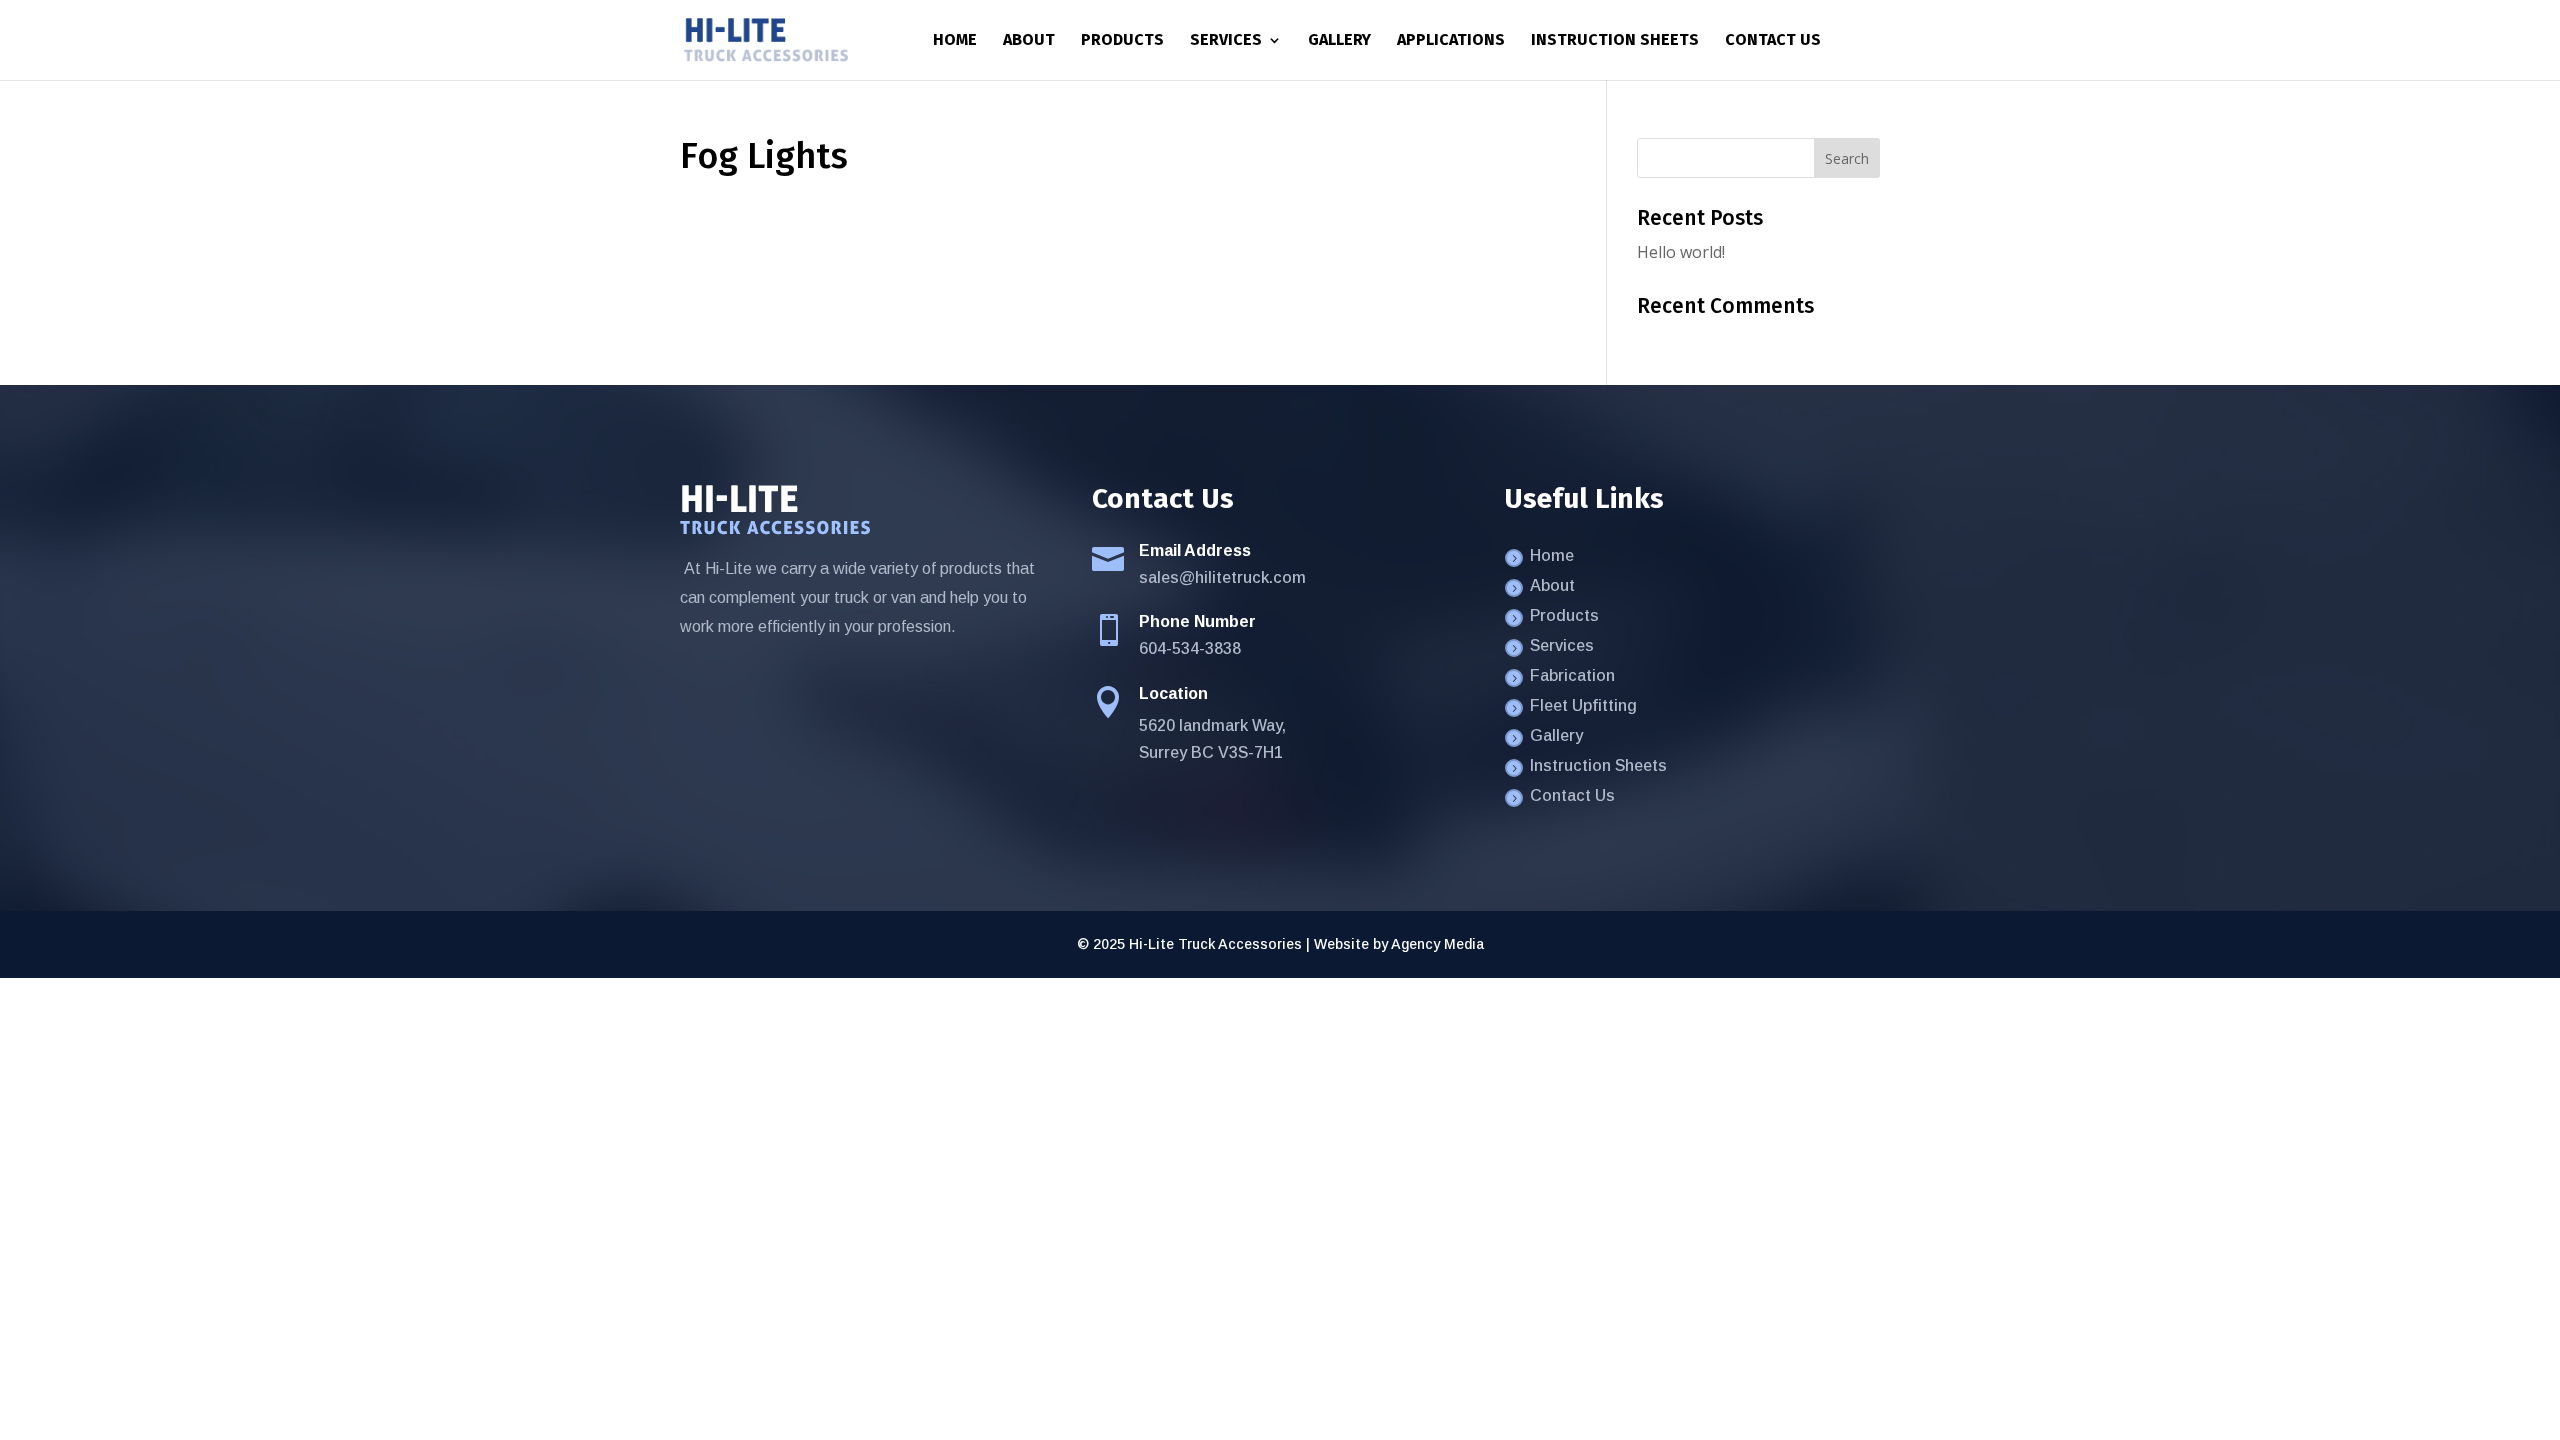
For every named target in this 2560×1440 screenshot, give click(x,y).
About (1029, 41)
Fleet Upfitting (1583, 706)
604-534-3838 (1190, 648)
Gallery (1339, 41)
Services (1226, 41)
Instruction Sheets (1615, 41)
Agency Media (1437, 944)
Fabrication (1572, 676)
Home (955, 41)
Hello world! (1681, 252)
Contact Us (1773, 41)
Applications (1451, 41)
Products (1122, 41)
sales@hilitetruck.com (1222, 577)
